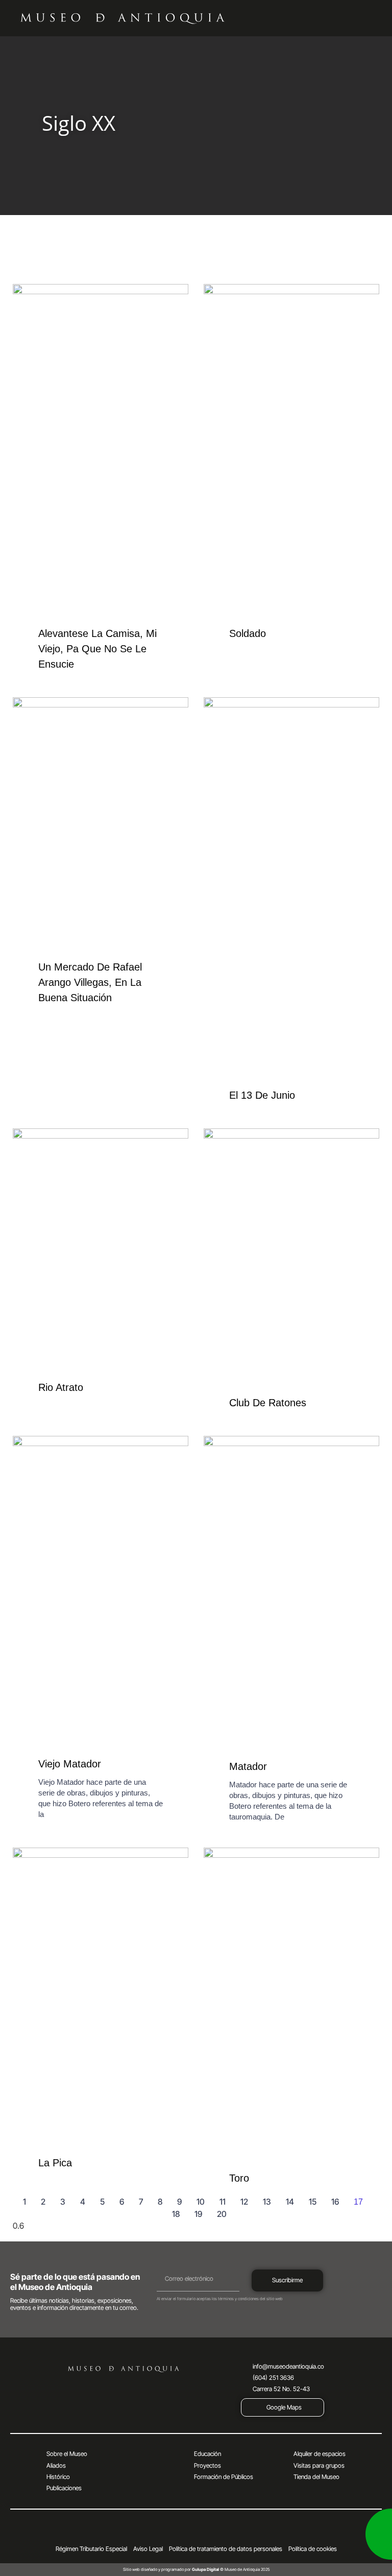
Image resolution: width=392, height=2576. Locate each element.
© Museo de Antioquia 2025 (231, 2569)
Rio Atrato (61, 1387)
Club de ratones (268, 1403)
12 (244, 2202)
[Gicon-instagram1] (182, 2531)
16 (335, 2202)
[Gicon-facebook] (153, 2531)
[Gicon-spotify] (225, 2531)
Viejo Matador (70, 1764)
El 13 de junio (262, 1095)
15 (313, 2202)
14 (290, 2202)
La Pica (55, 2163)
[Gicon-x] (167, 2531)
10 (201, 2202)
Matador (248, 1766)
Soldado (248, 633)
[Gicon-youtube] (196, 2531)
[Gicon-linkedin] (239, 2531)
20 (222, 2214)
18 (176, 2214)
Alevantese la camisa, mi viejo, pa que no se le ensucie (97, 649)
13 (267, 2202)
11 (223, 2202)
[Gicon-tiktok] (210, 2531)
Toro (239, 2178)
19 (198, 2214)
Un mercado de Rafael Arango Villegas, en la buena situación (90, 982)
